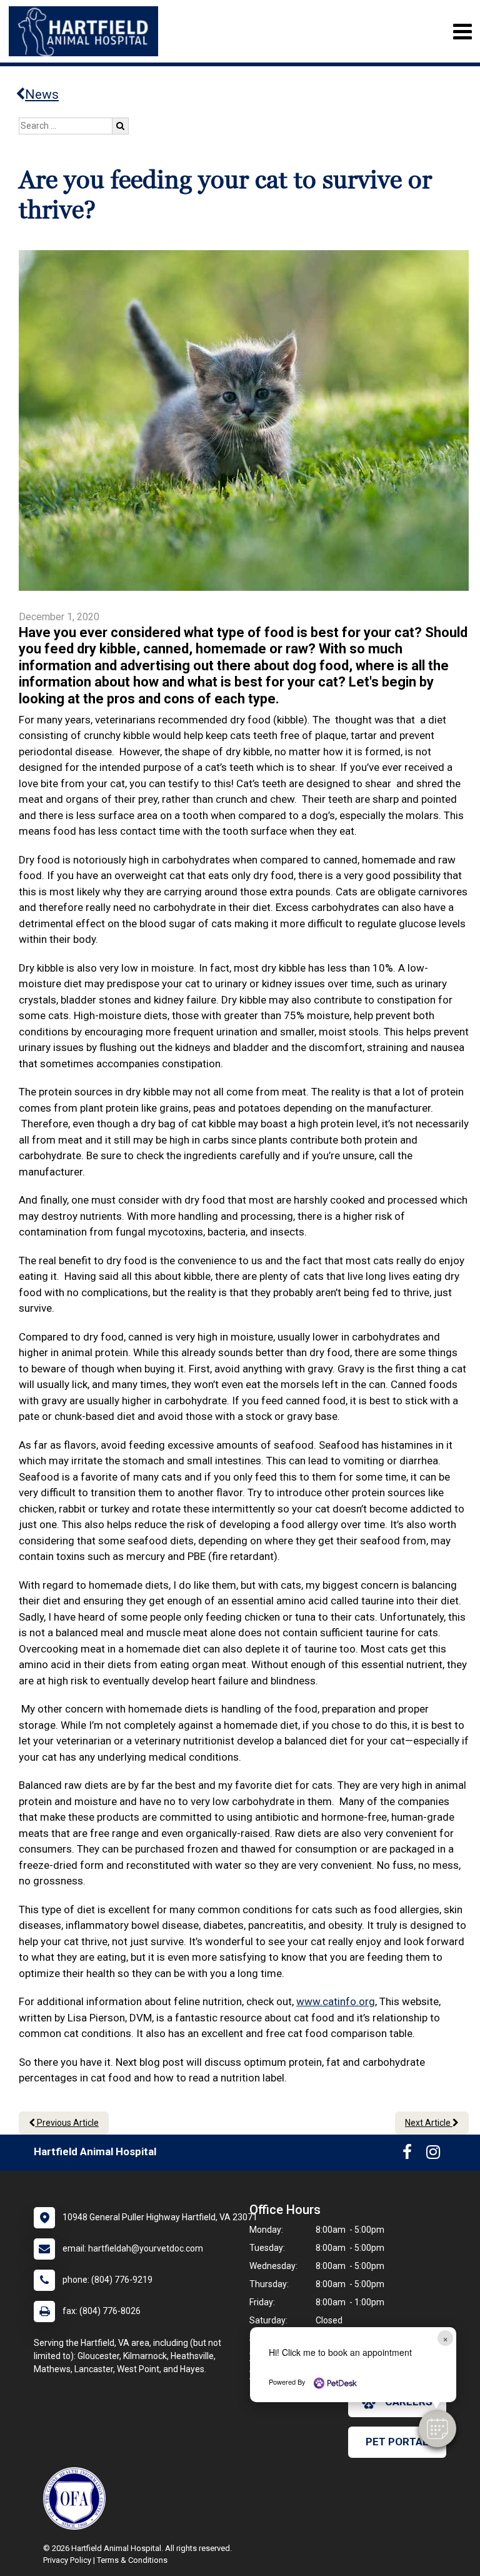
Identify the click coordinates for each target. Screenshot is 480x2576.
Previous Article (67, 2123)
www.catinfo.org (336, 2001)
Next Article (429, 2123)
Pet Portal (397, 2442)
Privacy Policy (67, 2560)
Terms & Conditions (132, 2560)
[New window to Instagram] (433, 2155)
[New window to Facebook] (407, 2155)
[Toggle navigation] (462, 32)
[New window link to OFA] (77, 2498)
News (42, 94)
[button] (437, 2428)
